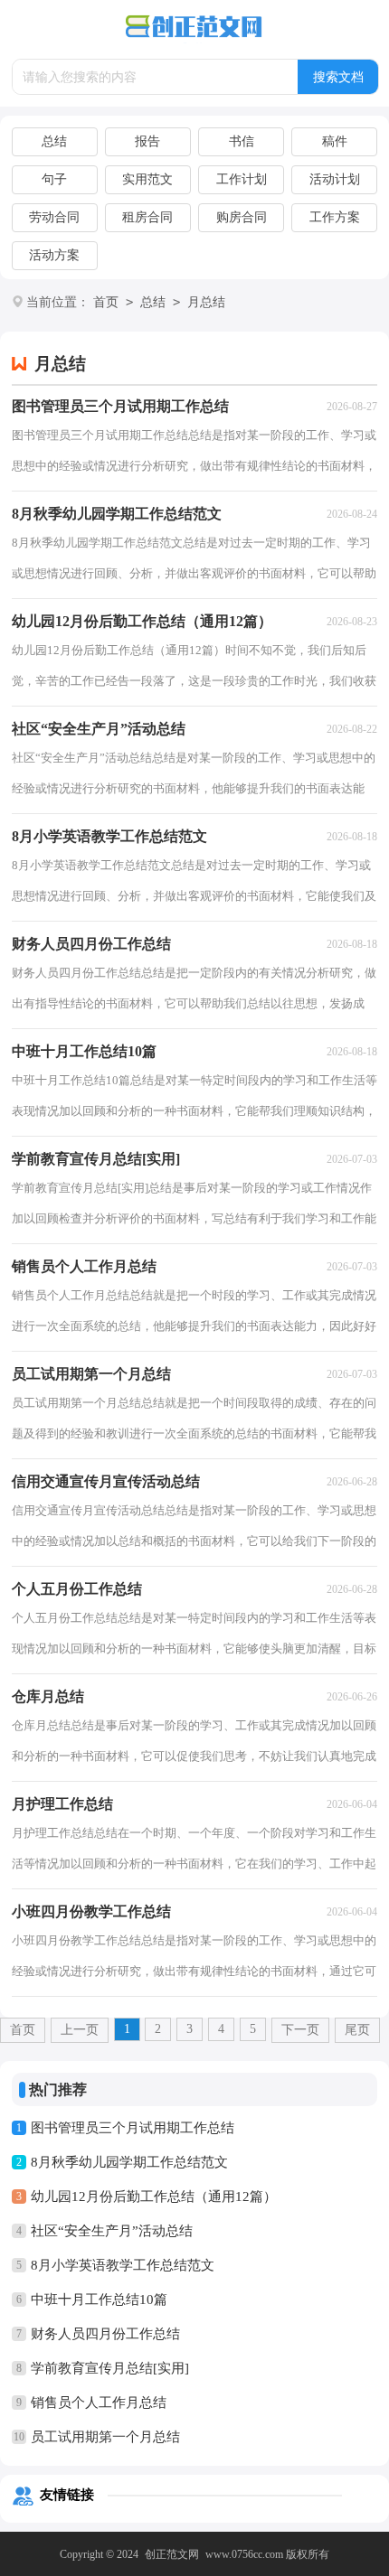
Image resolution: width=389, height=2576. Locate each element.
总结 (54, 141)
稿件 (335, 141)
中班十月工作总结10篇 (99, 2300)
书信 (242, 141)
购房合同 (242, 217)
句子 (54, 179)
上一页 (80, 2030)
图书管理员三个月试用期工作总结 (133, 2128)
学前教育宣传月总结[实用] (110, 2368)
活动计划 (335, 179)
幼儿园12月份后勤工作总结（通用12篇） (154, 2197)
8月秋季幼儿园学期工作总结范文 (129, 2162)
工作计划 (242, 179)
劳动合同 (54, 217)
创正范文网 (172, 2554)
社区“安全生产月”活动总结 (112, 2231)
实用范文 (147, 179)
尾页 (357, 2030)
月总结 (206, 302)
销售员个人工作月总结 (99, 2403)
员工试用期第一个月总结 (105, 2437)
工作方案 (335, 217)
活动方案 (54, 255)
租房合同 (147, 217)
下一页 (300, 2030)
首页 (106, 302)
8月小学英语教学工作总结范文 (123, 2265)
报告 (147, 141)
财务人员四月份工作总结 (105, 2334)
